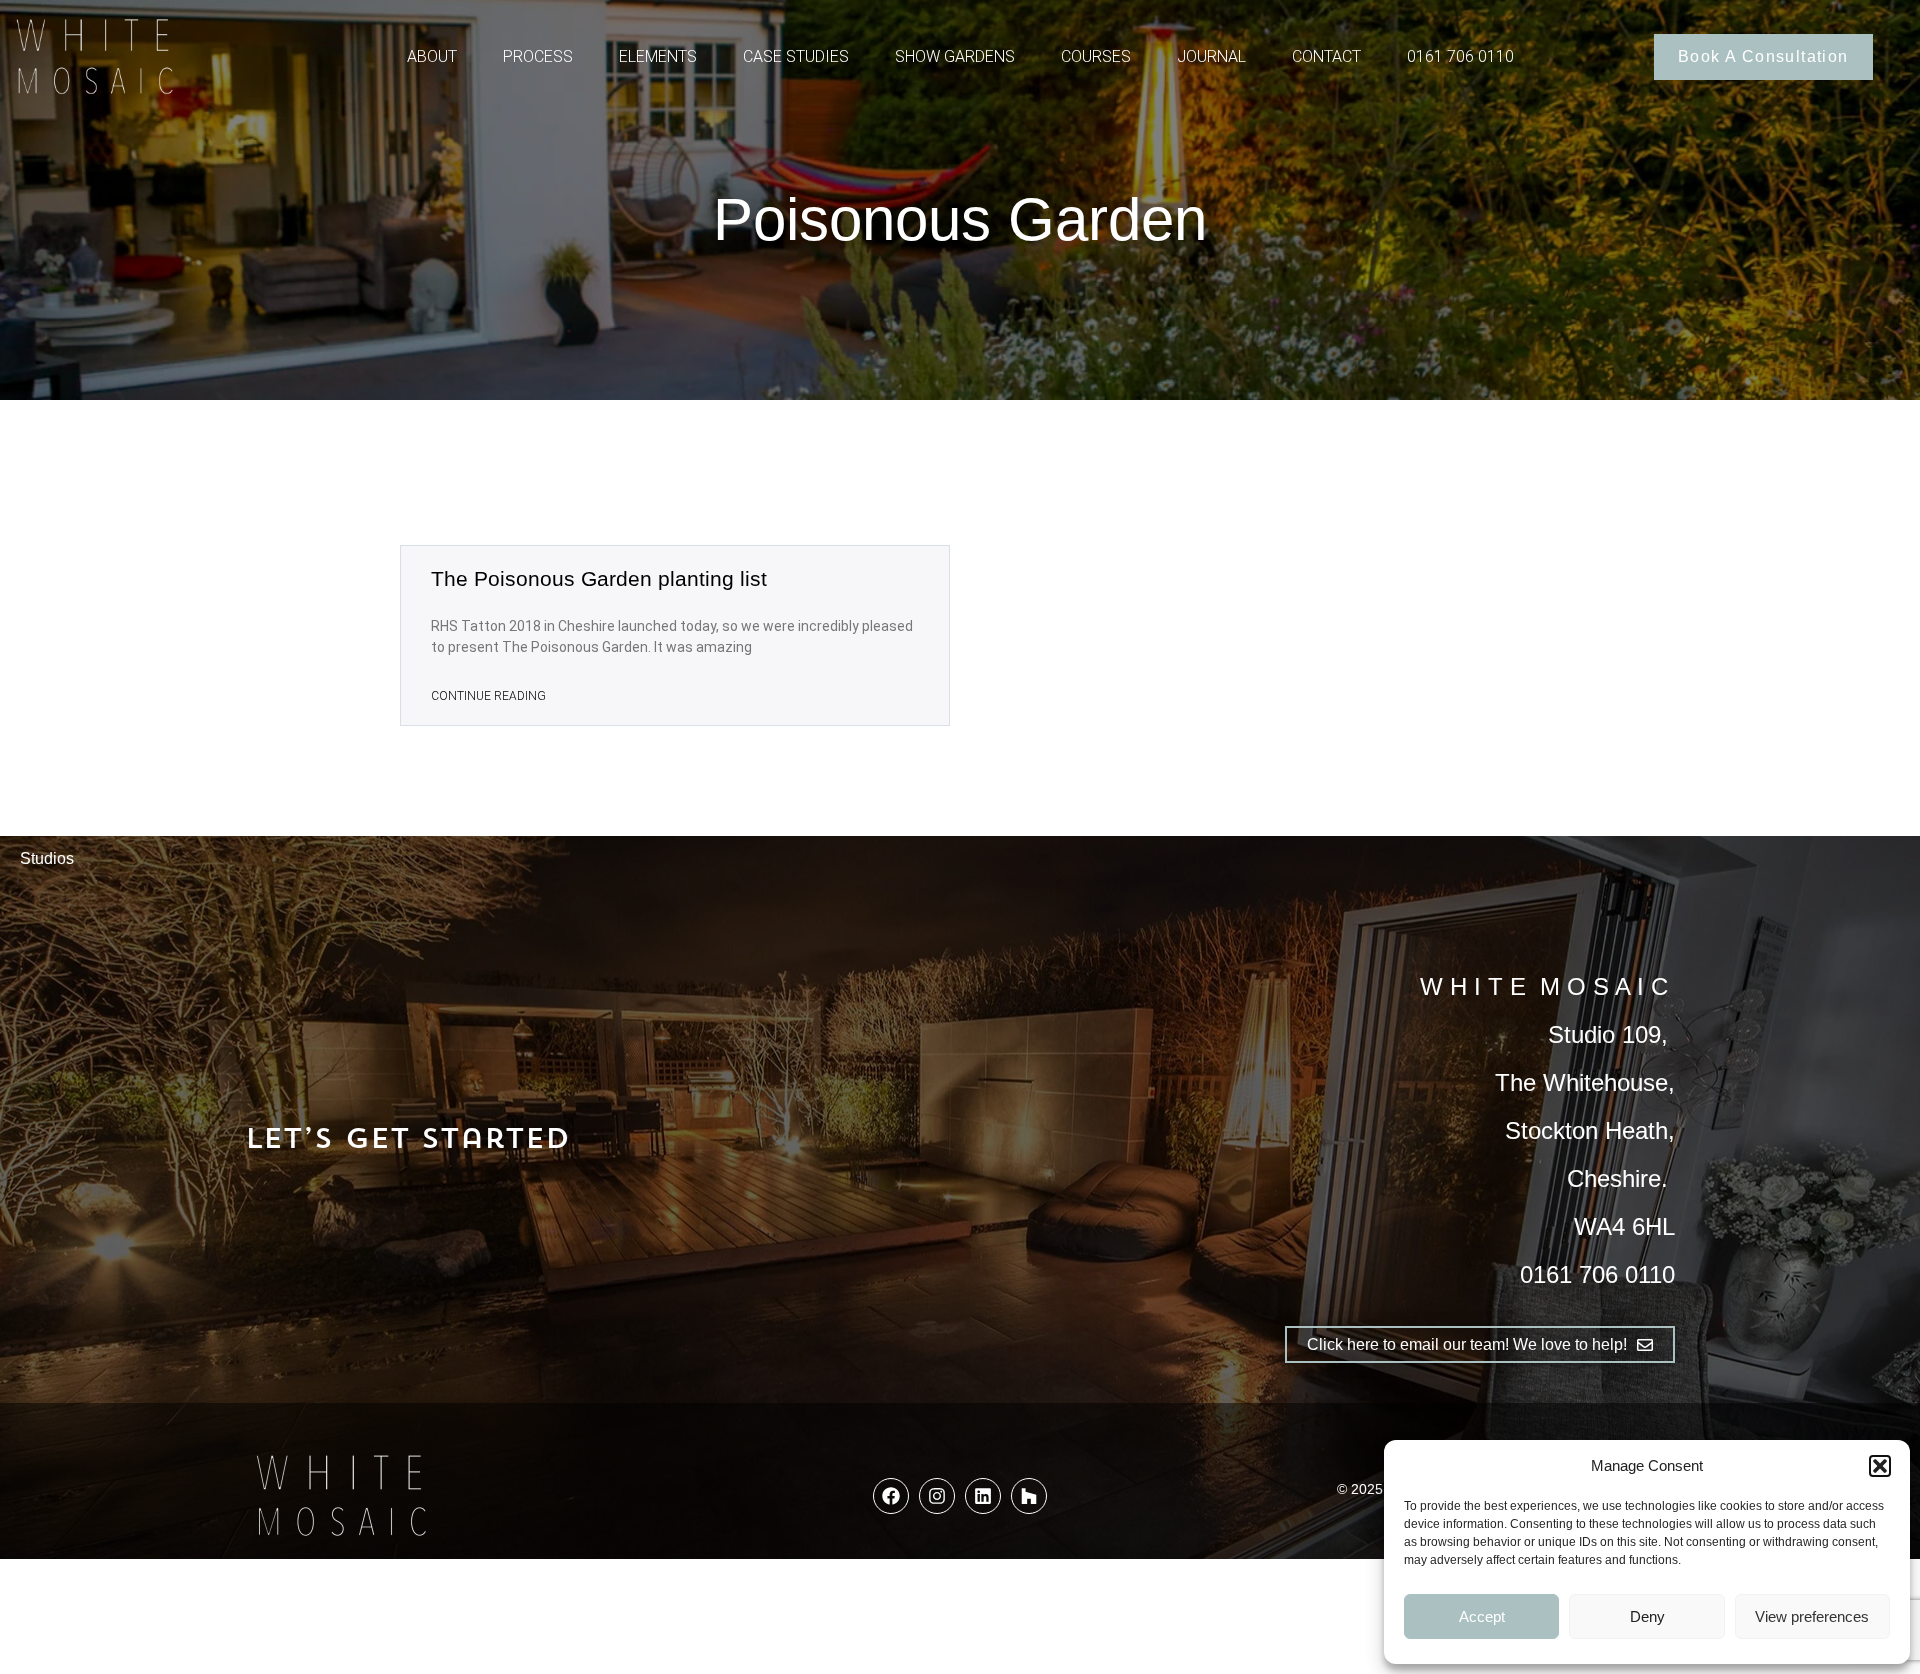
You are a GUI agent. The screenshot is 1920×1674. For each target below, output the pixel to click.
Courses (1096, 56)
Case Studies (796, 56)
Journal (1211, 56)
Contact (1326, 56)
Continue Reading (488, 696)
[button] (1880, 1466)
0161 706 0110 (1460, 56)
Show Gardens (955, 56)
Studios (47, 858)
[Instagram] (937, 1496)
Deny (1647, 1616)
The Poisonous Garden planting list (599, 578)
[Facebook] (891, 1496)
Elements (658, 56)
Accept (1482, 1616)
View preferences (1812, 1616)
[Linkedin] (983, 1496)
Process (538, 56)
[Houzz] (1029, 1496)
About (432, 56)
